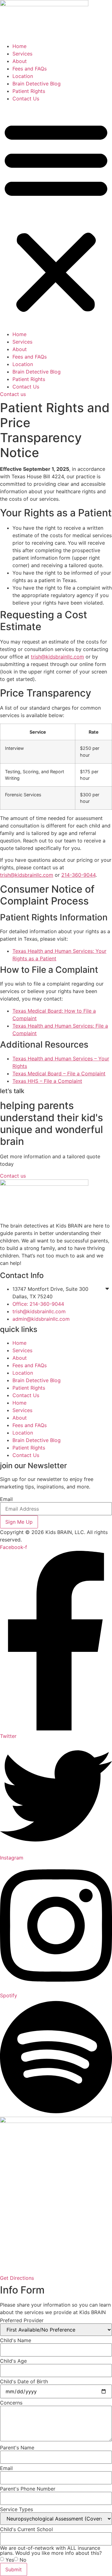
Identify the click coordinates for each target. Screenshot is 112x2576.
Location (23, 76)
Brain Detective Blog (37, 84)
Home (19, 46)
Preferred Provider (22, 2320)
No (23, 2560)
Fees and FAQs (30, 69)
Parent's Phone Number (28, 2489)
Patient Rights (29, 91)
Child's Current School (26, 2529)
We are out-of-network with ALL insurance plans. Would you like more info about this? (51, 2550)
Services (22, 54)
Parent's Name (17, 2448)
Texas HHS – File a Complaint (47, 1081)
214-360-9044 (78, 875)
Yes (10, 2560)
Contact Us (26, 99)
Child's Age (13, 2361)
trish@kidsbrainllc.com (57, 657)
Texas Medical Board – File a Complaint (59, 1073)
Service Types (16, 2509)
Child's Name (16, 2340)
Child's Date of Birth (24, 2381)
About (20, 61)
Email (6, 1499)
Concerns (11, 2403)
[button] (56, 216)
